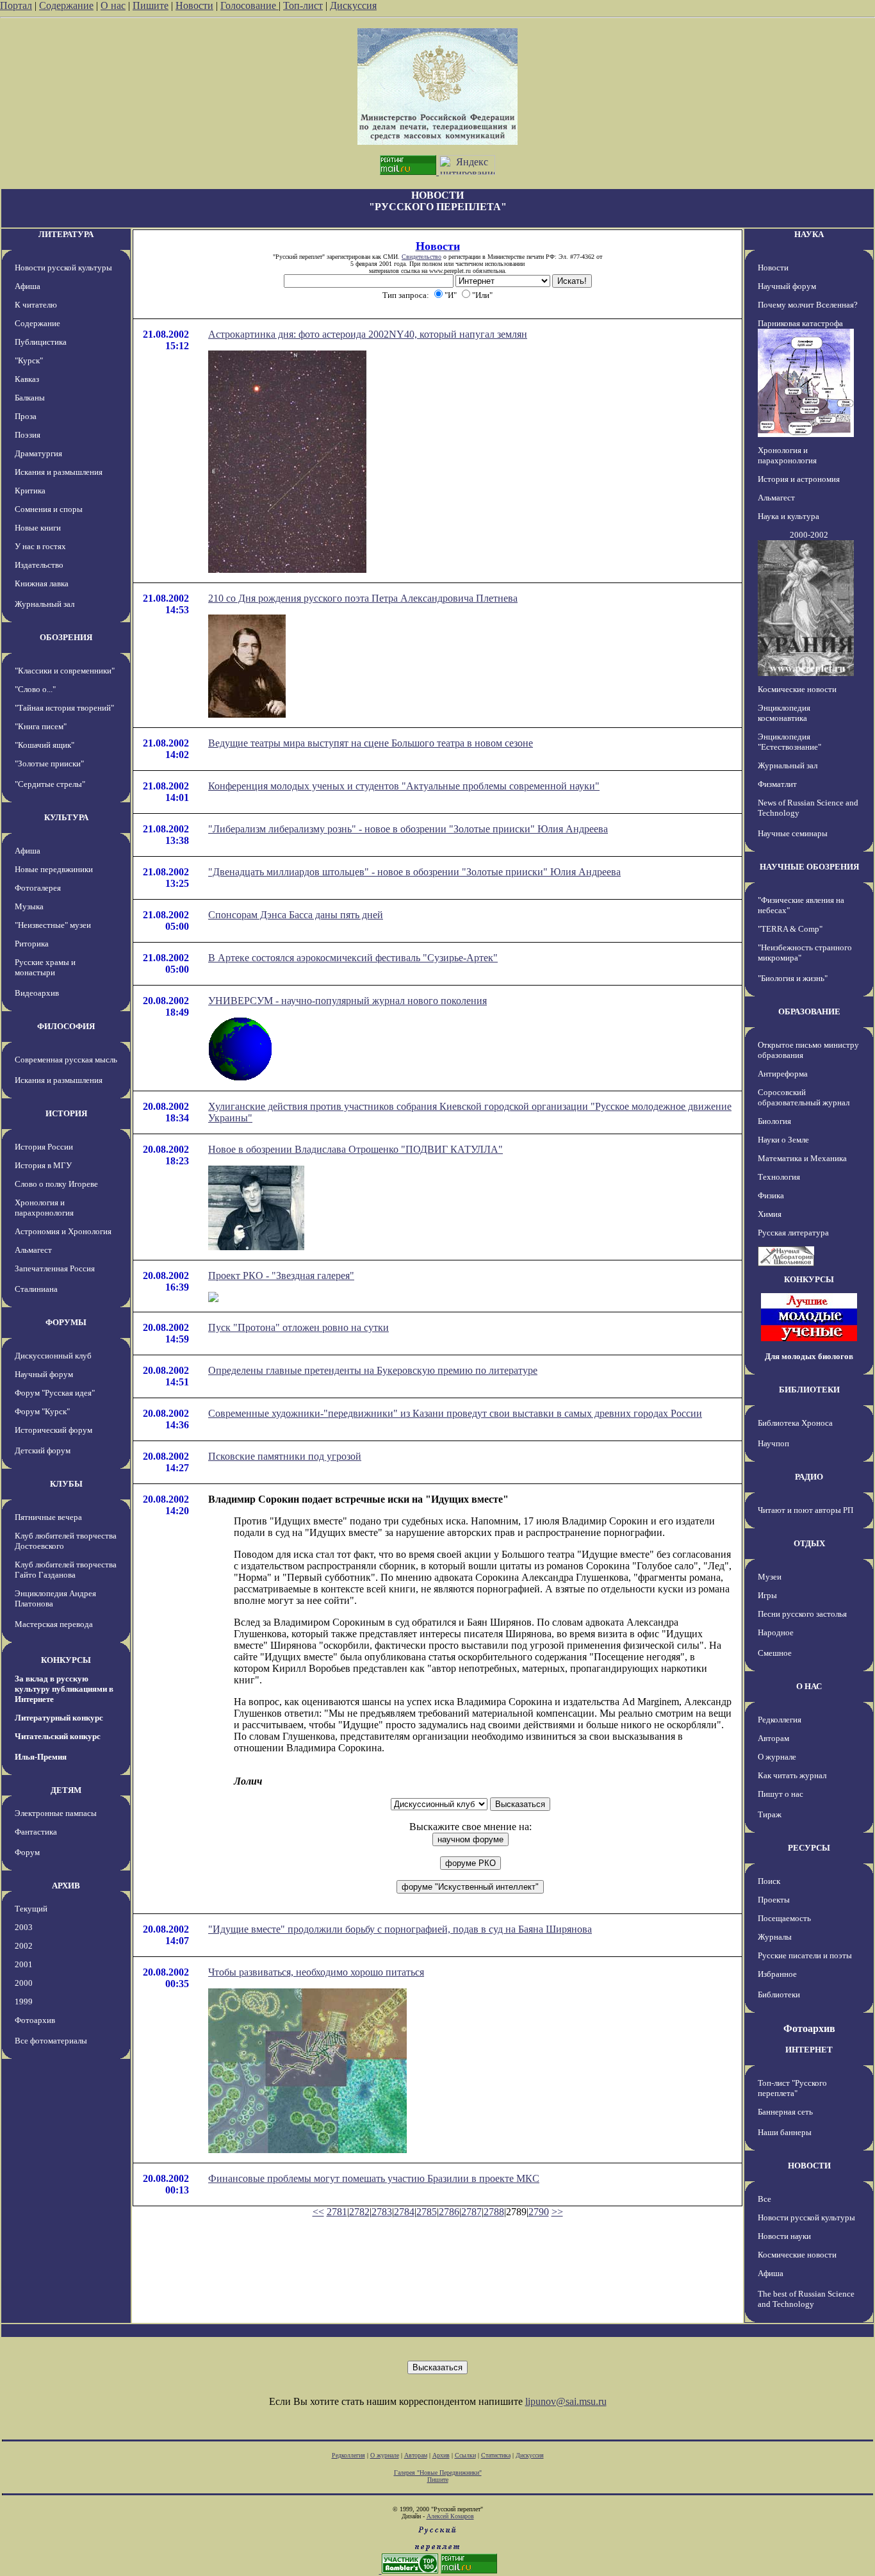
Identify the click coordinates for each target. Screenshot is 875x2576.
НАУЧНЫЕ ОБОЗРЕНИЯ (809, 867)
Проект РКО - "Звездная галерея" (281, 1276)
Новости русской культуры (63, 268)
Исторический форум (53, 1430)
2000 (24, 1983)
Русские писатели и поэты (805, 1955)
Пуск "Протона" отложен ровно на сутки (298, 1327)
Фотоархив (35, 2020)
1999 (24, 2002)
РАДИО (809, 1477)
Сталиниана (36, 1289)
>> (557, 2212)
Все (765, 2199)
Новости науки (784, 2236)
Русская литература (793, 1233)
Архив (441, 2455)
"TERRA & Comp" (790, 929)
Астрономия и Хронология (63, 1231)
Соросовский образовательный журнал (804, 1097)
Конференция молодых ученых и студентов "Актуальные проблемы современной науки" (404, 786)
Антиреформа (783, 1074)
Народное (776, 1632)
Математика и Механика (802, 1158)
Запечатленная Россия (55, 1268)
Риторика (32, 944)
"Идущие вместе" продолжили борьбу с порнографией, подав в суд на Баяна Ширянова (400, 1929)
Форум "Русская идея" (55, 1393)
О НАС (809, 1686)
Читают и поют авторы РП (805, 1510)
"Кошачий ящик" (45, 745)
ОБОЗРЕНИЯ (66, 637)
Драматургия (38, 453)
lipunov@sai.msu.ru (566, 2401)
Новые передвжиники (54, 869)
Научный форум (44, 1374)
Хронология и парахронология (44, 1208)
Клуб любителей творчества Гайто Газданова (66, 1570)
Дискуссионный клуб (53, 1356)
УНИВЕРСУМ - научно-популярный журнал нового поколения (348, 1001)
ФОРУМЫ (66, 1322)
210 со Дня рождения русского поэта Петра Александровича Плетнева (363, 598)
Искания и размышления (59, 472)
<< (318, 2212)
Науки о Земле (783, 1140)
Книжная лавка (42, 583)
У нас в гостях (40, 546)
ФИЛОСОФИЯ (66, 1026)
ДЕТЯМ (66, 1790)
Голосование (249, 5)
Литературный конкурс (59, 1718)
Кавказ (27, 379)
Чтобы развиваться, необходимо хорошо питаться (316, 1972)
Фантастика (36, 1832)
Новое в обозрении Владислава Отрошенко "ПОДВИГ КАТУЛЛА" (356, 1149)
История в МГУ (43, 1165)
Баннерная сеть (785, 2112)
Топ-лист (303, 5)
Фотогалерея (38, 888)
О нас (113, 5)
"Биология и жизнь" (793, 978)
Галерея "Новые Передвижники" (438, 2473)
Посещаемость (784, 1918)
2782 (359, 2212)
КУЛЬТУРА (66, 817)
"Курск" (29, 360)
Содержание (66, 5)
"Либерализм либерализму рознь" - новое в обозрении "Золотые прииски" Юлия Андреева (408, 829)
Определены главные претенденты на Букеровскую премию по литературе (373, 1370)
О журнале (777, 1757)
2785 (427, 2212)
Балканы (30, 398)
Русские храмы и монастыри (45, 967)
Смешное (775, 1653)
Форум (27, 1852)
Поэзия (28, 435)
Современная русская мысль (66, 1060)
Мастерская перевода (54, 1624)
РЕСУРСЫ (809, 1848)
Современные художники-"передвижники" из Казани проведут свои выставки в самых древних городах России (455, 1413)
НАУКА (809, 234)
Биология (774, 1121)
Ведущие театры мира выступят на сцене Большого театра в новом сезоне (371, 743)
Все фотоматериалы (51, 2041)
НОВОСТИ (809, 2166)
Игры (767, 1595)
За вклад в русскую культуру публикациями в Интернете (64, 1689)
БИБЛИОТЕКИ (809, 1390)
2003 (24, 1927)
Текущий (31, 1909)
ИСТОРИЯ (66, 1113)
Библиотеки (779, 1994)
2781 (337, 2212)
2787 (471, 2212)
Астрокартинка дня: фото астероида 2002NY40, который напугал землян (368, 334)
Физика (771, 1195)
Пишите (151, 5)
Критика (30, 491)
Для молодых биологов (809, 1356)
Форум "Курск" (42, 1411)
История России (44, 1147)
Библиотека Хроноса (795, 1423)
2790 (539, 2212)
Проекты (774, 1900)
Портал (16, 5)
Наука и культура (789, 516)
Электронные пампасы (56, 1813)
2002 (24, 1946)
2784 (404, 2212)
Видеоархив (37, 993)
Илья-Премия (41, 1757)
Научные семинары (793, 833)
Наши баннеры (785, 2132)
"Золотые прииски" (49, 764)
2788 (494, 2212)
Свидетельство (421, 257)
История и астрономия (799, 479)
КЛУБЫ (66, 1484)
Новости (194, 5)
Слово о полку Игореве (56, 1184)
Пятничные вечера (48, 1517)
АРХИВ (66, 1886)
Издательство (39, 565)
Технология (779, 1177)
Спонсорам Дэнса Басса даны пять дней (296, 915)
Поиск (769, 1881)
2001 (24, 1964)
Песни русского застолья (802, 1614)
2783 (382, 2212)
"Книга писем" (41, 726)
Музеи (770, 1577)
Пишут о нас (781, 1794)
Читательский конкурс (58, 1736)
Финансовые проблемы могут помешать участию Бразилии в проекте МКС (374, 2178)
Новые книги (38, 528)
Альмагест (33, 1250)
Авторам (773, 1738)
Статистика (496, 2455)
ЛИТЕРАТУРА (66, 234)
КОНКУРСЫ (66, 1660)
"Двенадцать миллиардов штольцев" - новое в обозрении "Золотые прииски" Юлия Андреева (414, 872)
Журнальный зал (45, 604)
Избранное (777, 1974)
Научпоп (773, 1443)
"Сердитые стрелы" (50, 784)
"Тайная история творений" (64, 708)
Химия (770, 1214)
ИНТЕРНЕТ (809, 2050)
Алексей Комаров (450, 2516)
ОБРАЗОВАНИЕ (809, 1011)
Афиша (28, 286)
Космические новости (797, 689)
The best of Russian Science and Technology (806, 2299)
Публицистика (41, 342)
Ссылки (465, 2455)
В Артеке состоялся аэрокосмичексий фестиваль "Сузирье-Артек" (353, 958)
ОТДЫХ (809, 1543)
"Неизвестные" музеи (53, 925)
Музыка (29, 906)
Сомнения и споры (49, 509)
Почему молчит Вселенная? (808, 305)
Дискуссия (353, 5)
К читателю (36, 305)
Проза (26, 416)
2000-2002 (809, 535)
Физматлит (777, 784)
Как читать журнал (792, 1775)
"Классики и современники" (65, 671)
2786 (449, 2212)
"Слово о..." (35, 689)
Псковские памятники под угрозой (285, 1456)
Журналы (775, 1937)
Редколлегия (780, 1720)
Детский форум (43, 1450)
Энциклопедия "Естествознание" (789, 742)
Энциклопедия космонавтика (784, 713)
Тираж (770, 1814)
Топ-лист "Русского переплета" (792, 2088)
